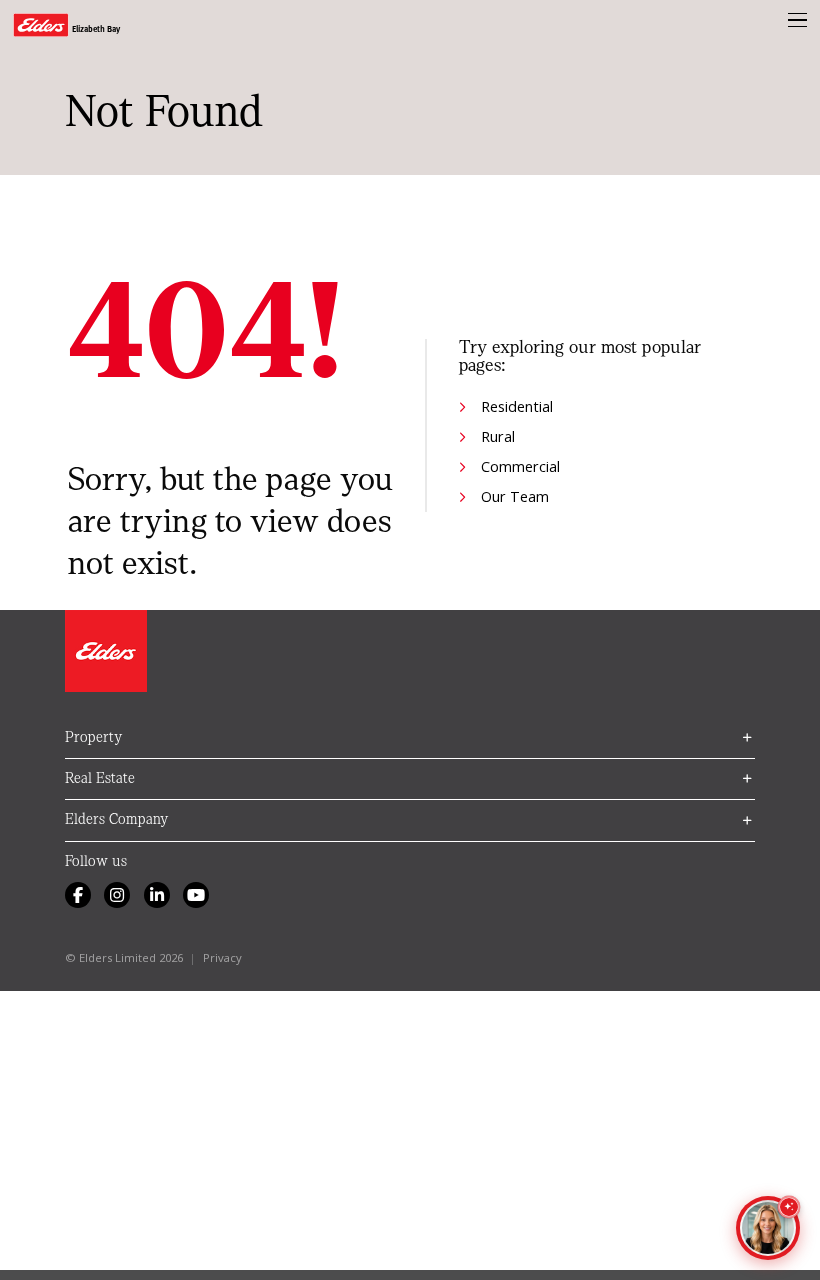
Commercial (520, 466)
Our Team (515, 496)
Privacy (222, 957)
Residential (517, 406)
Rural (498, 436)
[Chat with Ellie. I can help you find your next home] (768, 1228)
